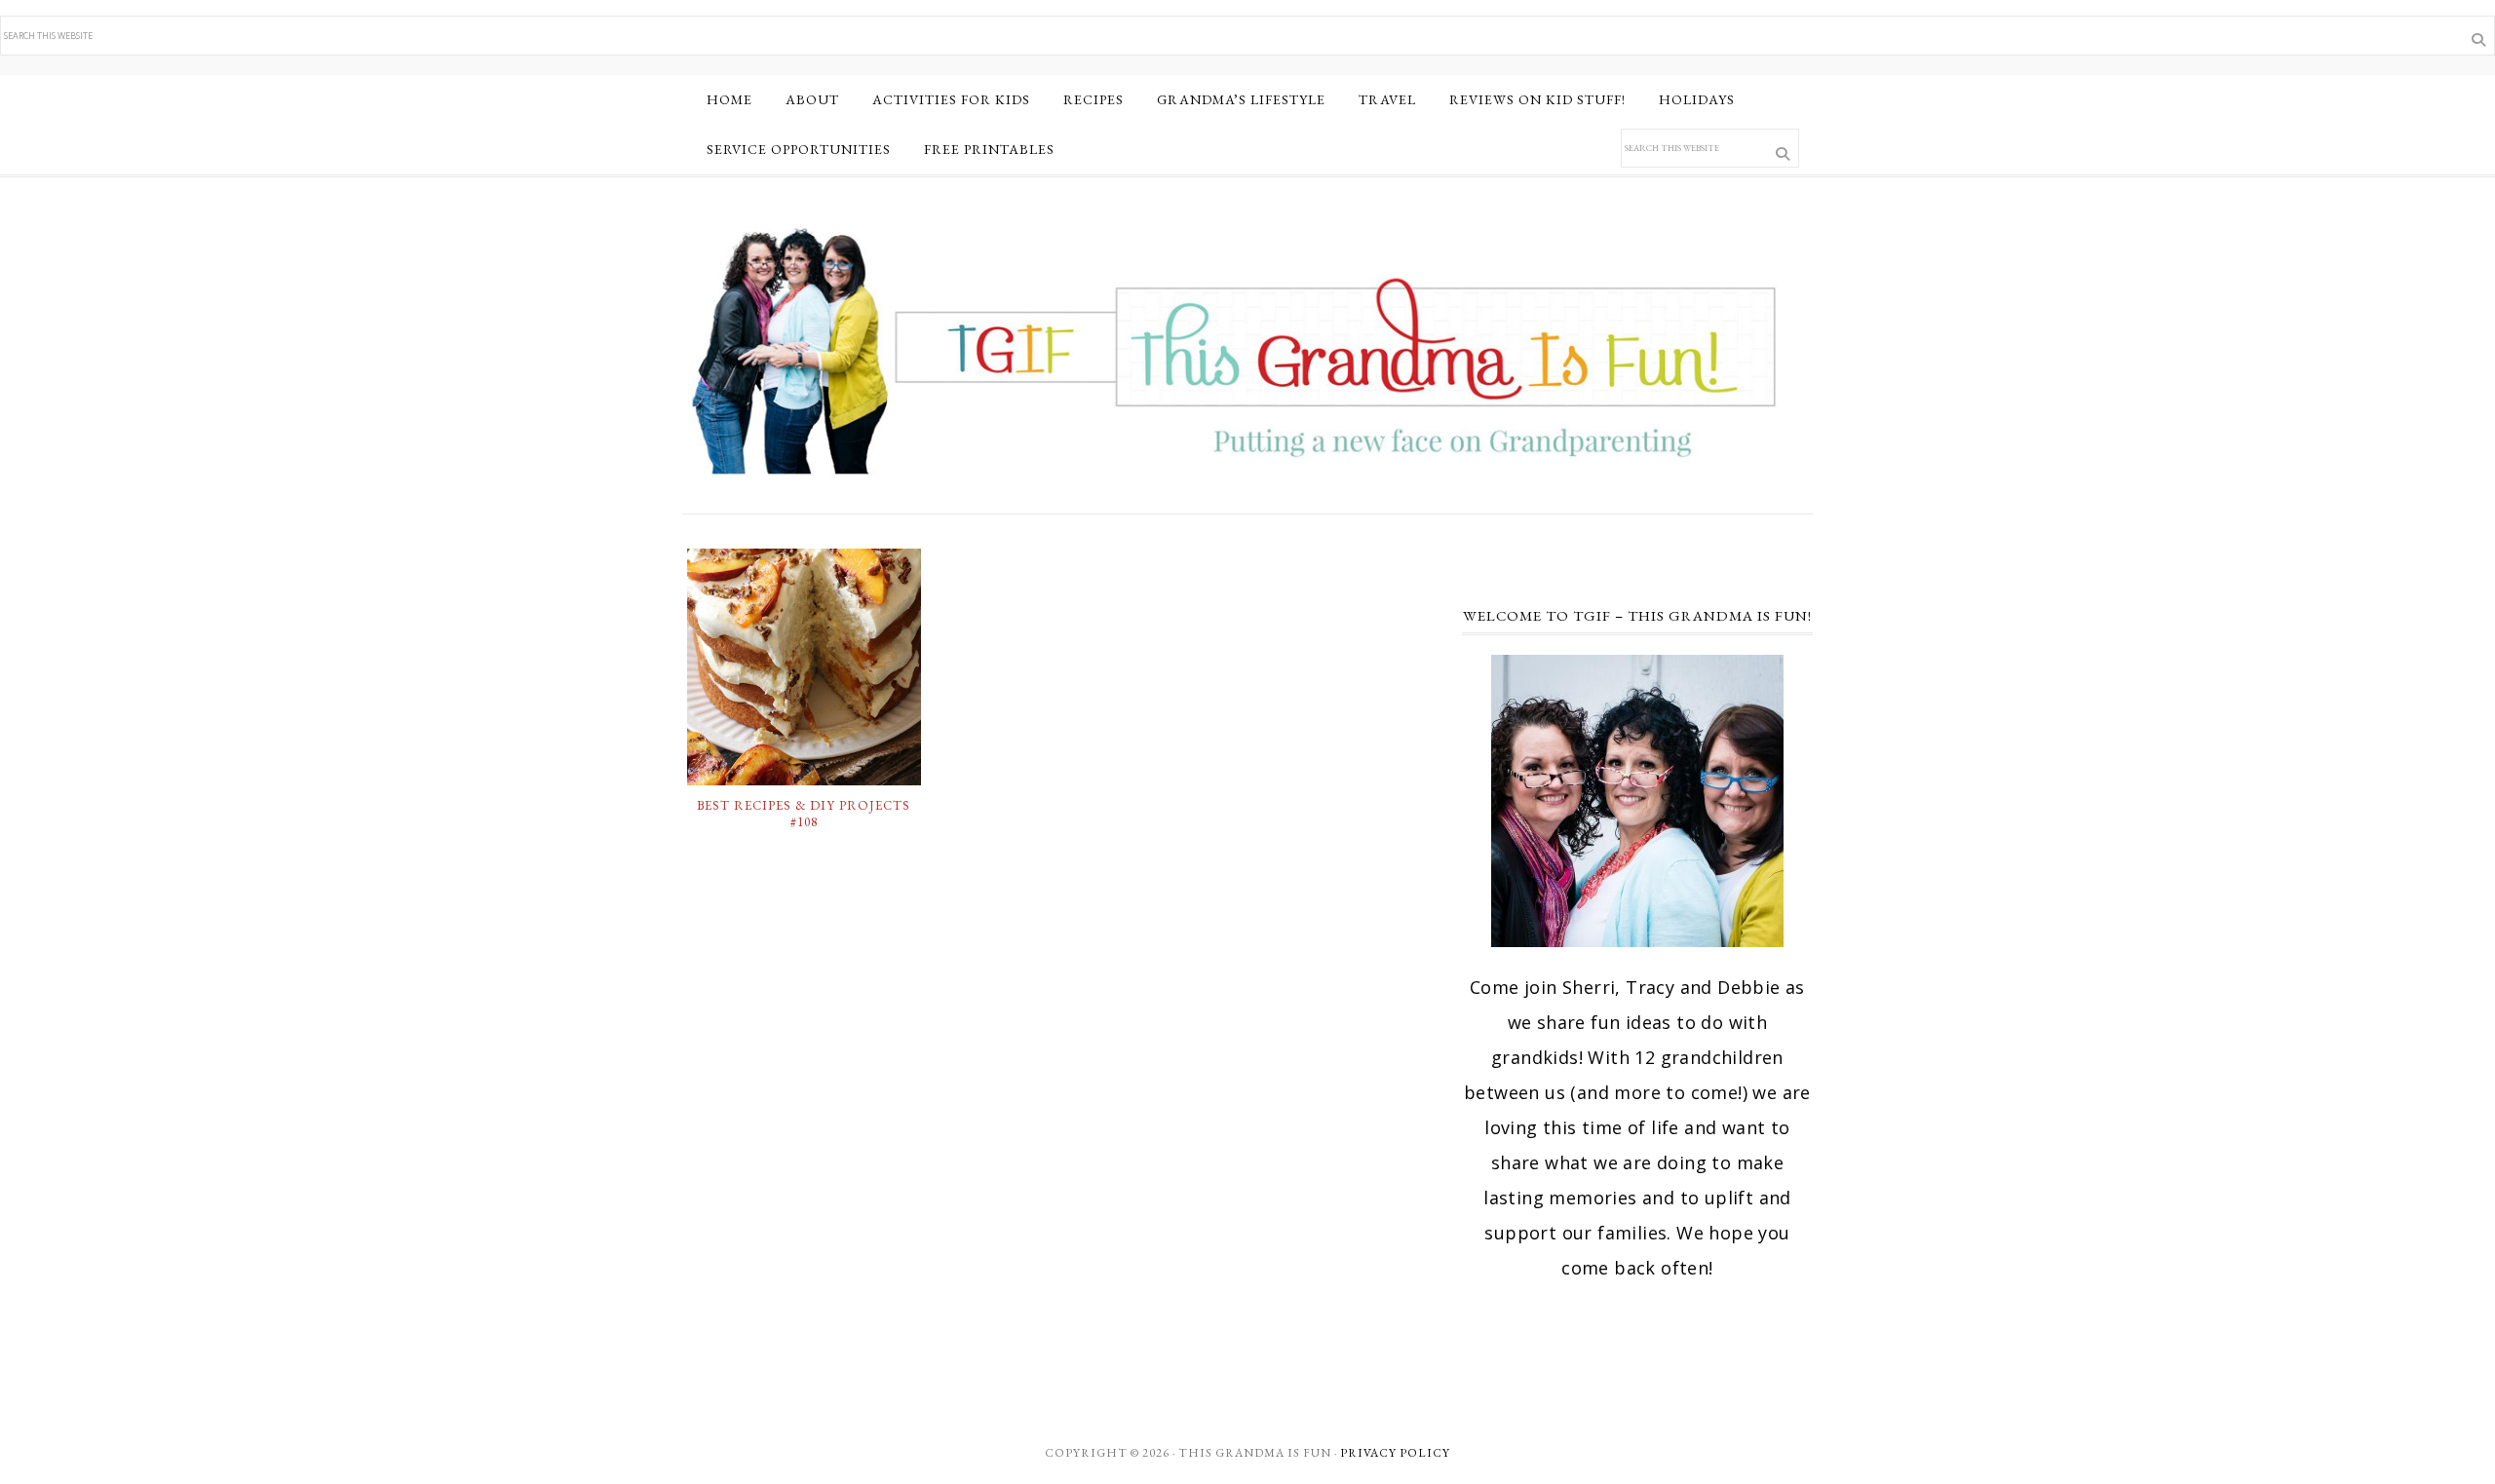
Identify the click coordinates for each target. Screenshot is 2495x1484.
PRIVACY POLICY (1395, 1453)
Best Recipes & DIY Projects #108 (804, 814)
